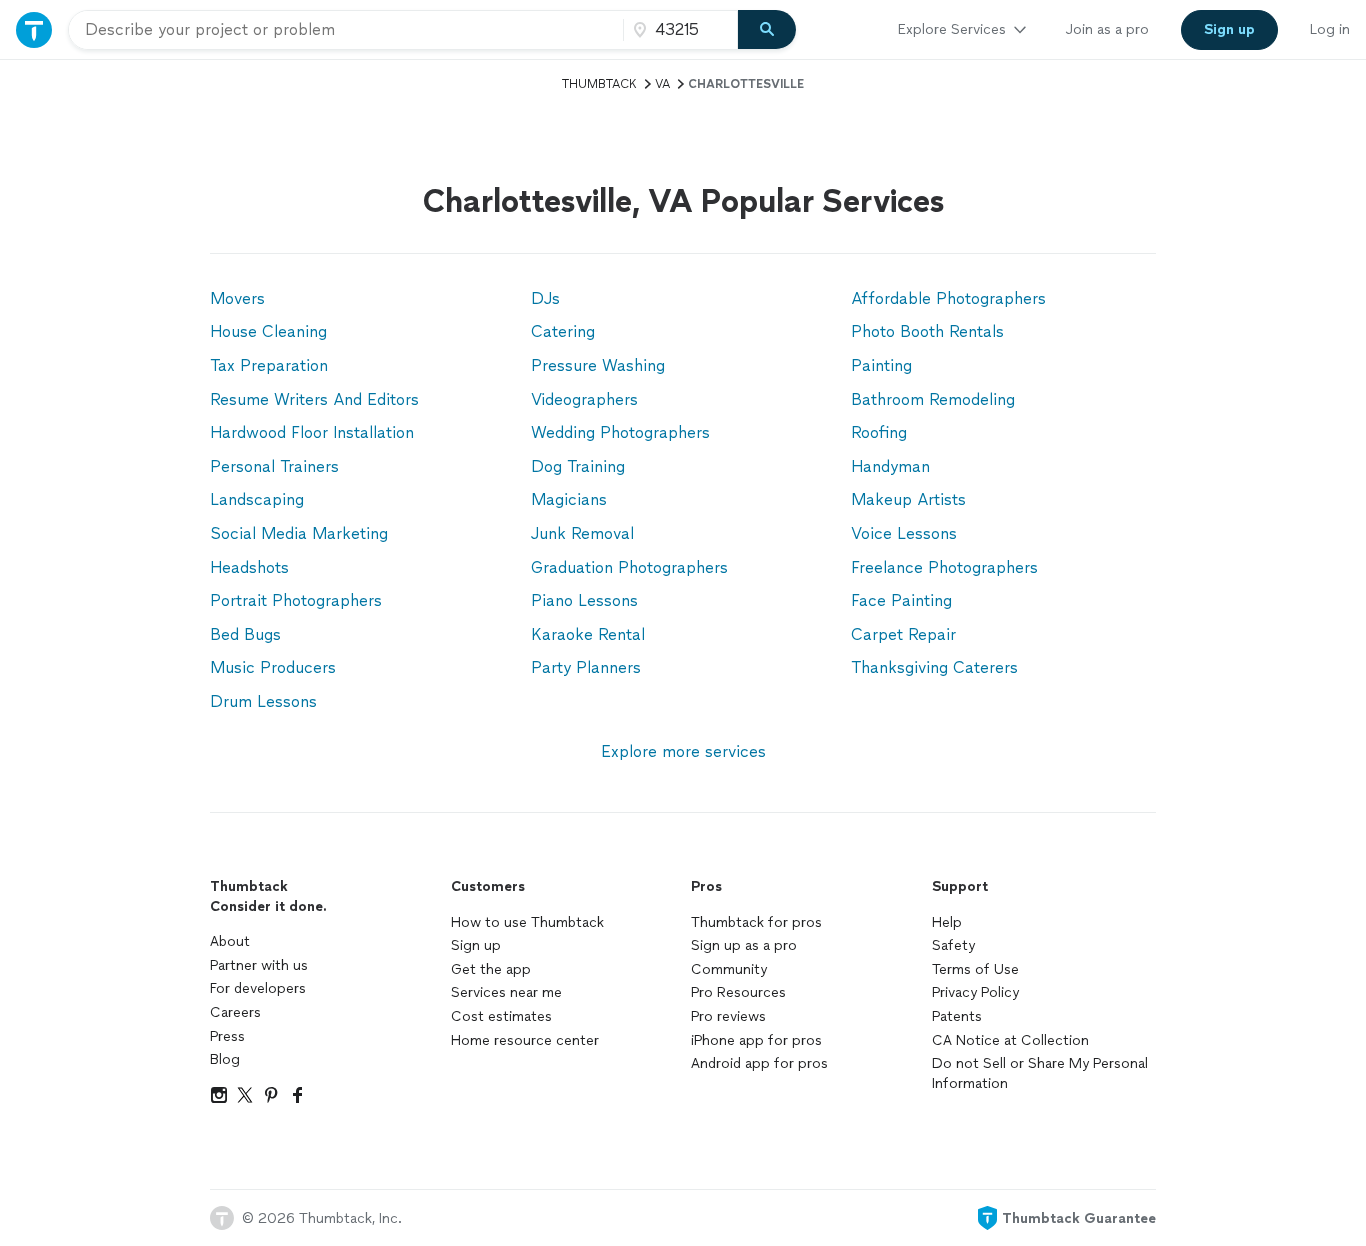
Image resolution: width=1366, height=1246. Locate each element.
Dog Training (578, 466)
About (230, 941)
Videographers (584, 399)
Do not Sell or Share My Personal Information (1040, 1073)
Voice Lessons (904, 533)
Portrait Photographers (296, 600)
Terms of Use (975, 969)
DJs (545, 298)
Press (227, 1036)
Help (947, 922)
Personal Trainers (274, 466)
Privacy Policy (975, 992)
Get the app (491, 969)
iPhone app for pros (756, 1040)
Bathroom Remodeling (933, 399)
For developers (258, 988)
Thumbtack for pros (756, 922)
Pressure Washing (598, 365)
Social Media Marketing (299, 533)
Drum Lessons (263, 701)
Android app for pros (759, 1063)
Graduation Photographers (629, 567)
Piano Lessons (584, 600)
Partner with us (259, 965)
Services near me (506, 992)
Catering (563, 331)
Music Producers (273, 667)
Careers (235, 1012)
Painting (881, 365)
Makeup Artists (908, 499)
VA (662, 84)
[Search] (767, 30)
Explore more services (683, 751)
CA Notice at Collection (1010, 1040)
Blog (225, 1059)
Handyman (890, 466)
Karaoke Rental (588, 634)
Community (729, 969)
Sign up (476, 945)
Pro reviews (728, 1016)
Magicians (569, 499)
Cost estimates (501, 1016)
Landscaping (257, 499)
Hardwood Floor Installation (312, 432)
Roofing (879, 432)
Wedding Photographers (620, 432)
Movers (237, 298)
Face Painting (901, 600)
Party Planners (586, 667)
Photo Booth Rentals (927, 331)
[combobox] (346, 30)
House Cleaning (268, 331)
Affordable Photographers (948, 298)
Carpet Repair (903, 634)
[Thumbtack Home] (34, 29)
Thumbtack (599, 84)
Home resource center (525, 1040)
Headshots (249, 567)
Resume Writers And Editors (314, 399)
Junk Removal (582, 533)
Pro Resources (738, 992)
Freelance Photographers (944, 567)
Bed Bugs (245, 634)
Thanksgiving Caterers (934, 667)
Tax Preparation (269, 365)
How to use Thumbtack (527, 922)
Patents (957, 1016)
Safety (953, 945)
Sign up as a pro (744, 945)
